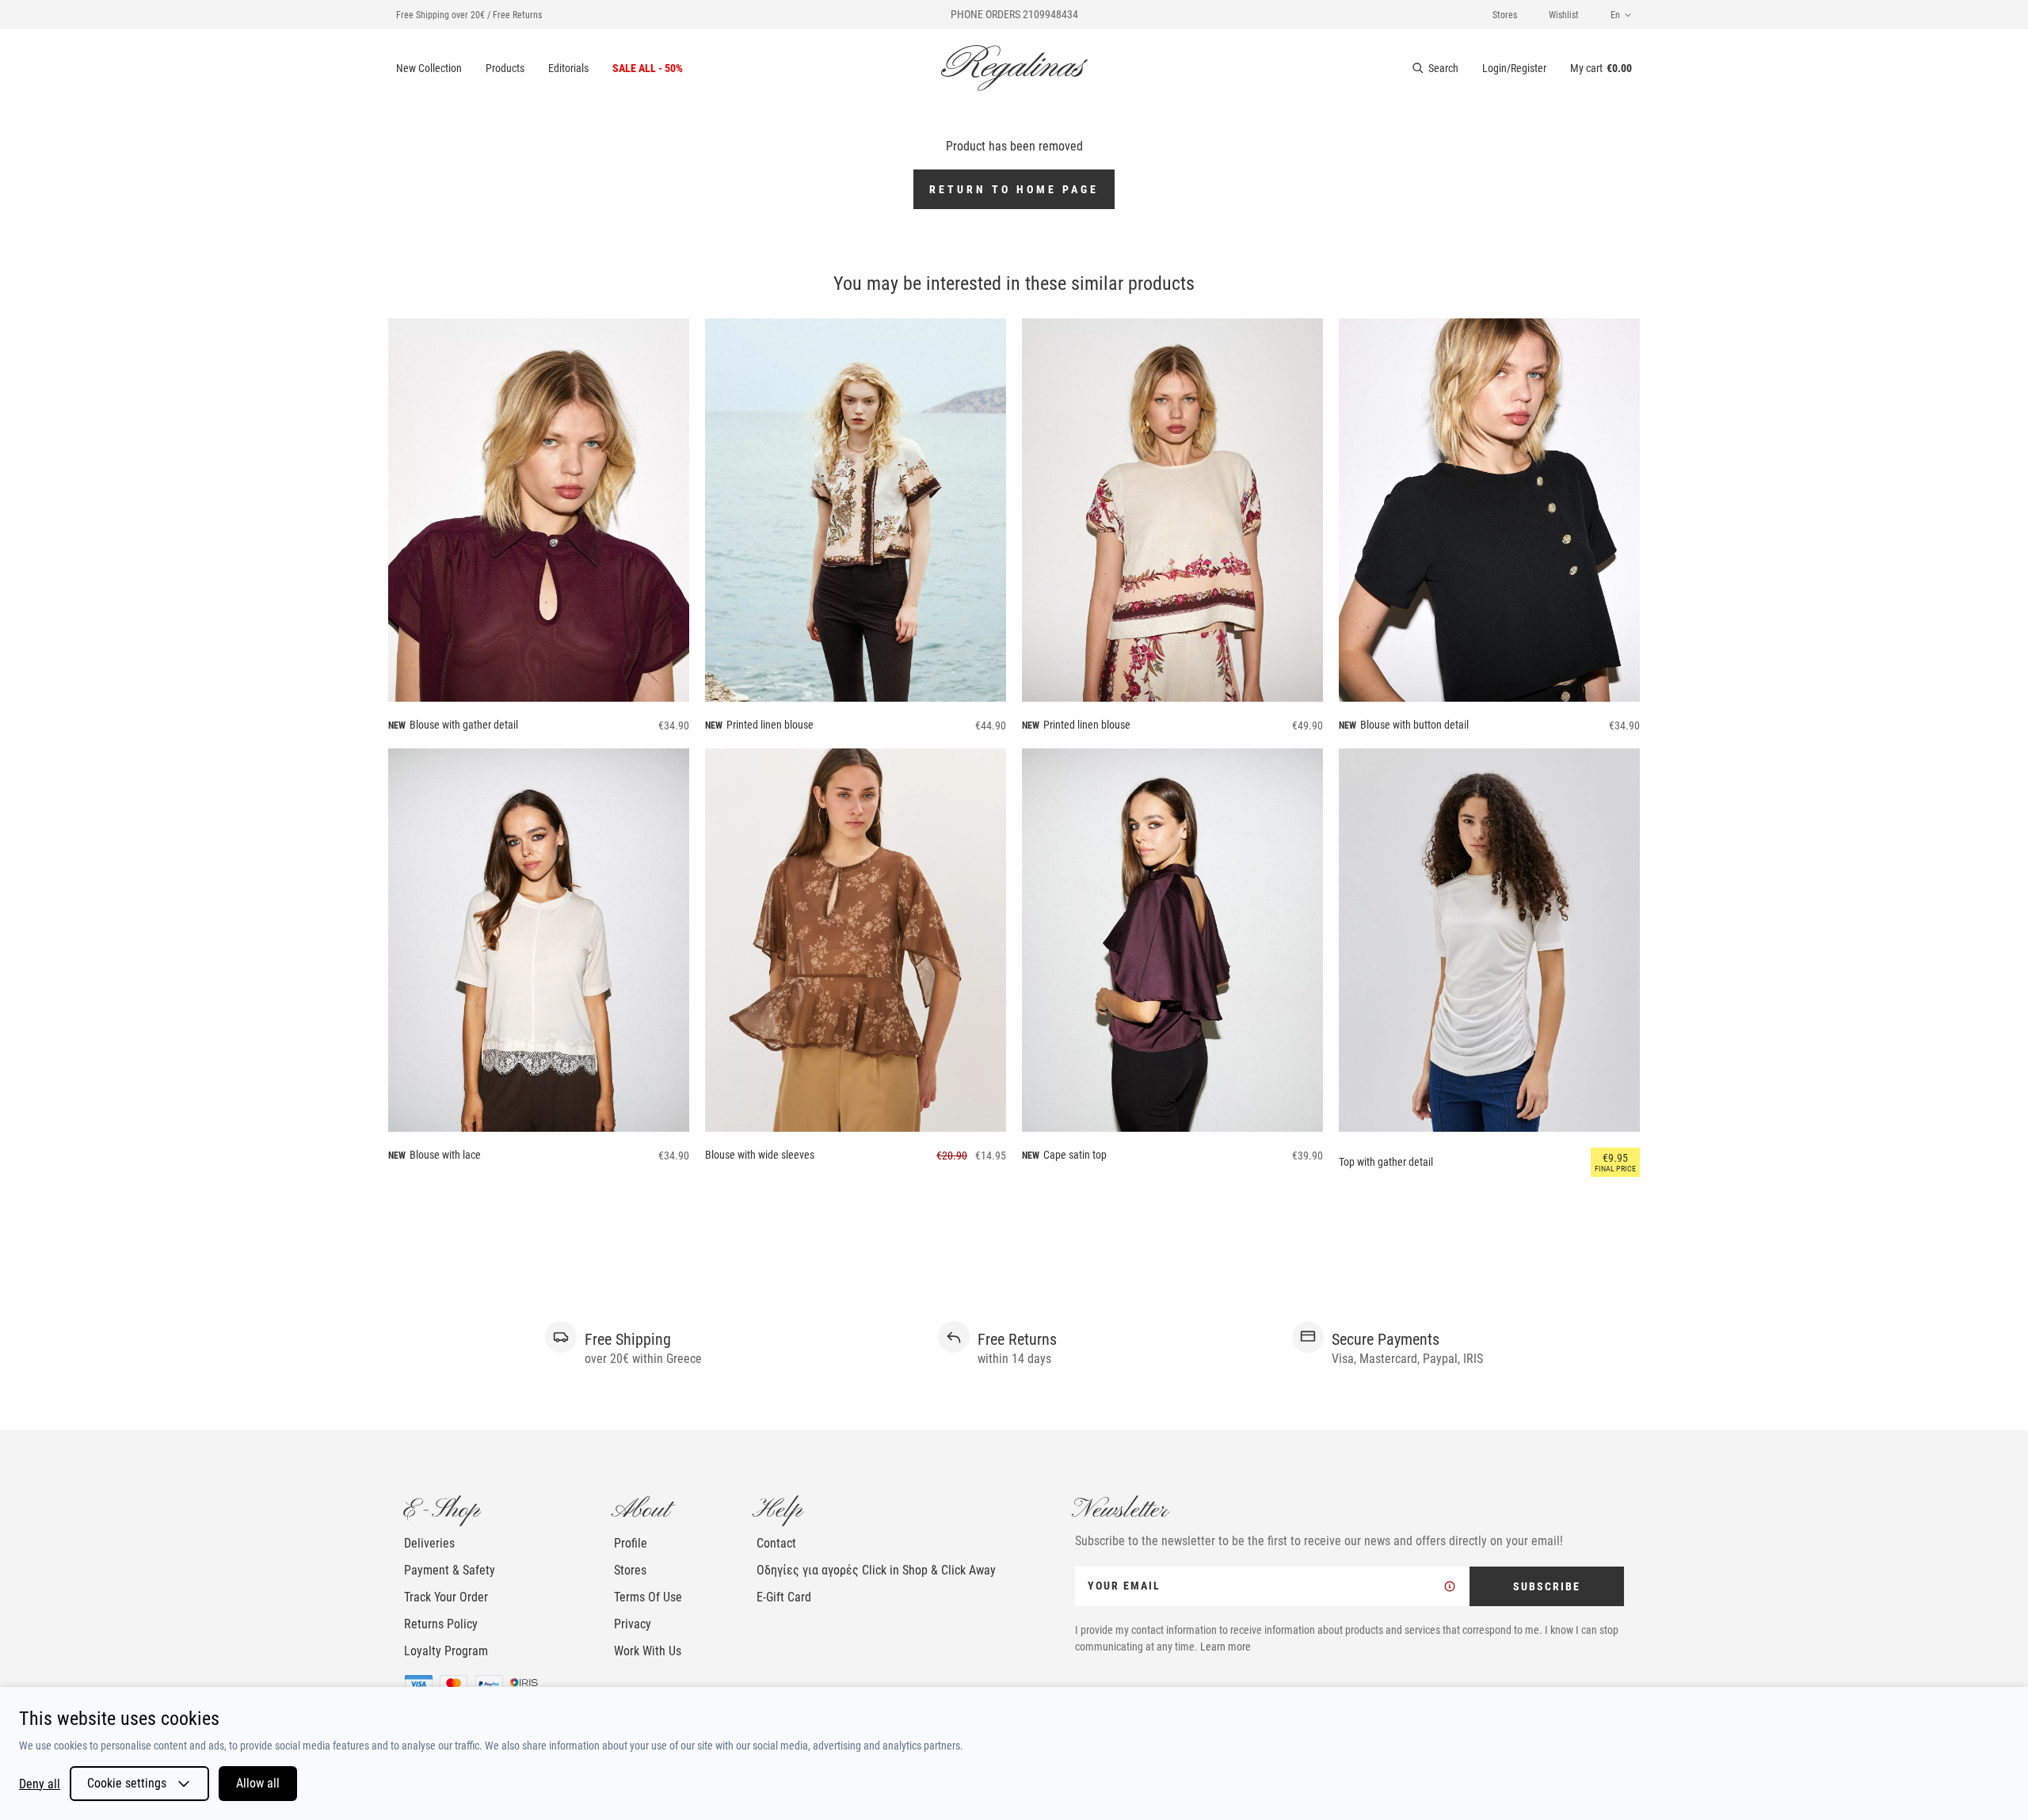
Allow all (258, 1783)
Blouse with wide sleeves (760, 1155)
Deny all (40, 1784)
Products (505, 68)
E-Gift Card (784, 1597)
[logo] (1014, 68)
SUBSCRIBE (1547, 1586)
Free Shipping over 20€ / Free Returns (469, 15)
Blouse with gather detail (464, 725)
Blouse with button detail (1414, 725)
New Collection (429, 68)
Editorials (568, 68)
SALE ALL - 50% (648, 68)
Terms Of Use (648, 1597)
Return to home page (1014, 189)
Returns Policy (441, 1624)
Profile (631, 1543)
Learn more (1226, 1647)
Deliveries (429, 1543)
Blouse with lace (445, 1155)
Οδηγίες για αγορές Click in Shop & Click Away (876, 1570)
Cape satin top (1075, 1155)
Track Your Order (446, 1597)
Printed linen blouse (770, 725)
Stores (1505, 15)
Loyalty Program (446, 1651)
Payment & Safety (450, 1570)
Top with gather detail (1386, 1162)
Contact (776, 1543)
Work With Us (648, 1651)
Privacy (633, 1624)
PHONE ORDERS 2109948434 (1014, 14)
